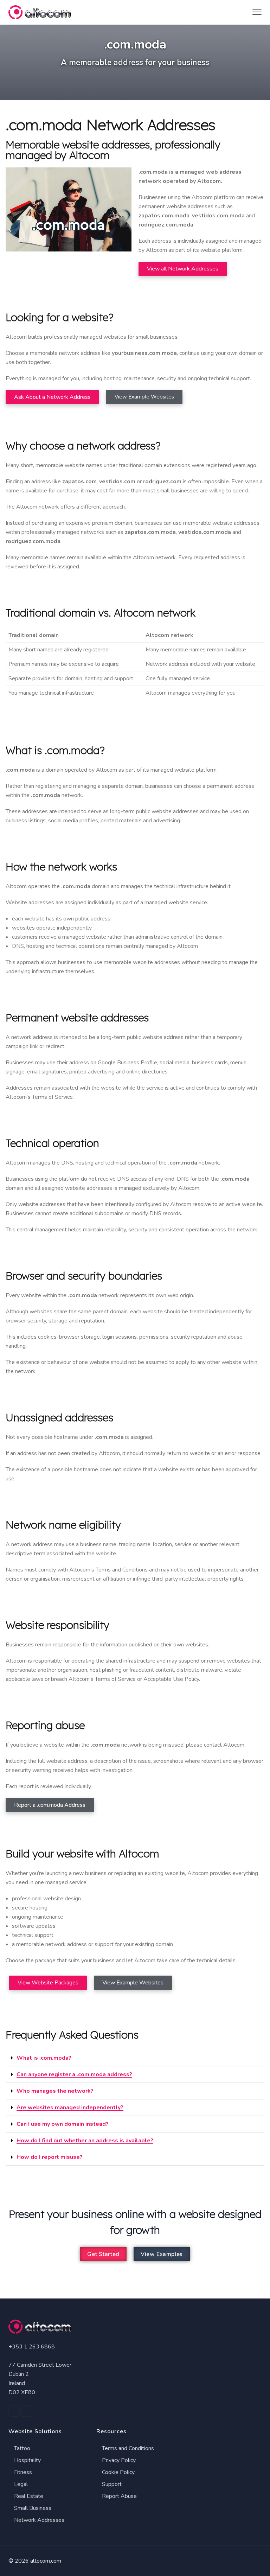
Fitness (22, 2472)
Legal (20, 2484)
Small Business (32, 2508)
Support (111, 2484)
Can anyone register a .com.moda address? (74, 2074)
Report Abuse (119, 2496)
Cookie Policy (118, 2472)
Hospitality (27, 2460)
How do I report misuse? (50, 2157)
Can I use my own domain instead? (63, 2124)
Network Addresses (38, 2520)
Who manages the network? (55, 2091)
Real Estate (28, 2496)
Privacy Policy (118, 2460)
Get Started (103, 2254)
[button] (135, 2058)
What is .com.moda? (44, 2058)
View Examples (162, 2254)
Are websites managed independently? (70, 2108)
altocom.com (46, 2561)
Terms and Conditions (127, 2448)
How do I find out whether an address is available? (85, 2141)
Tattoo (21, 2448)
